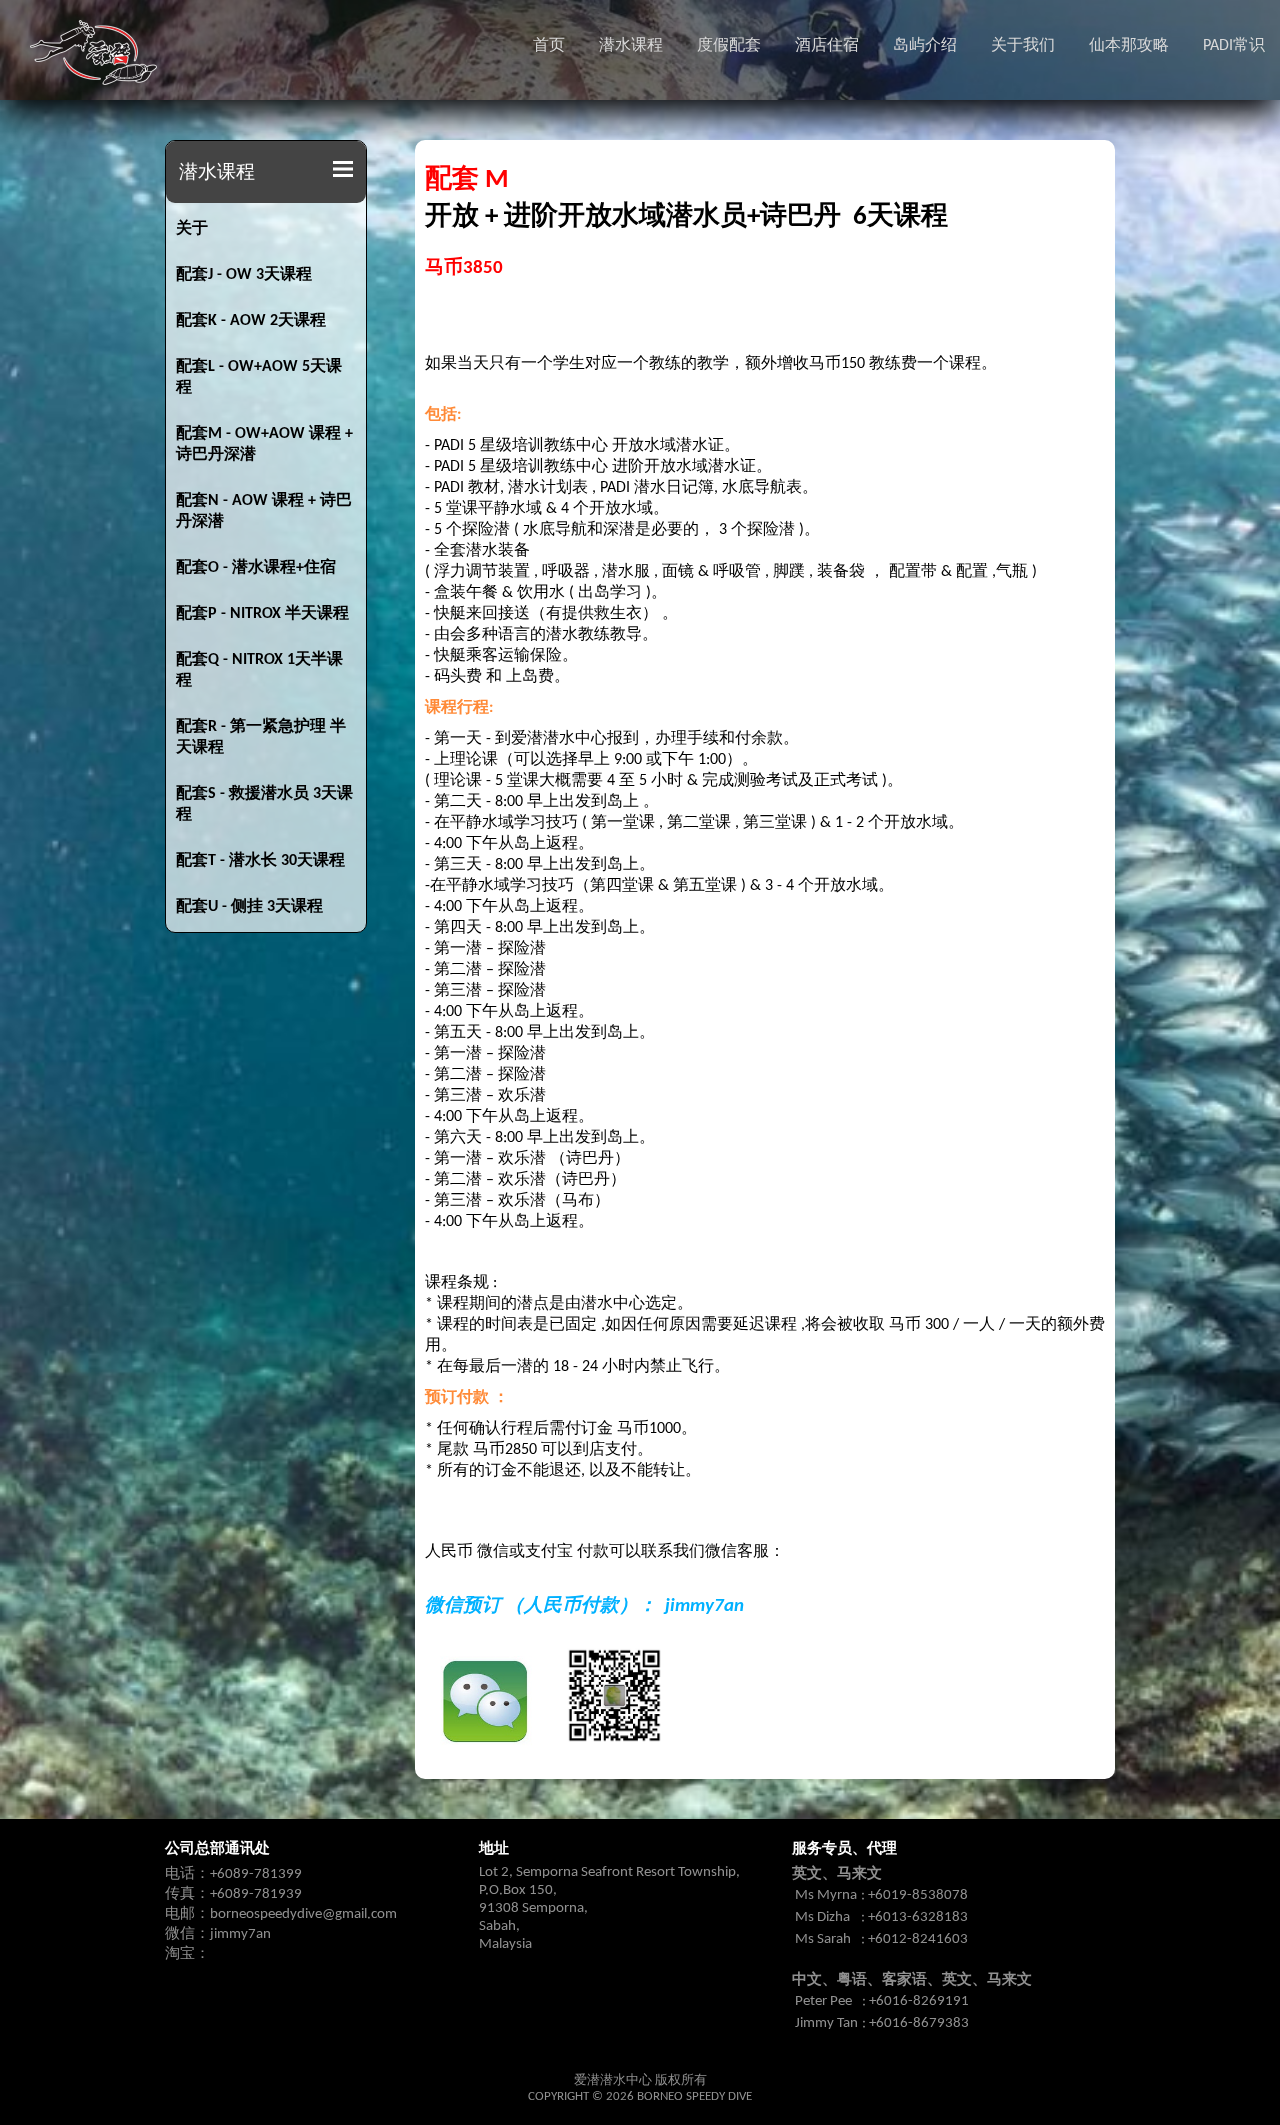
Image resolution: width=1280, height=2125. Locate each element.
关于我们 (1023, 46)
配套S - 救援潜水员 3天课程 (264, 804)
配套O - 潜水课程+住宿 (256, 568)
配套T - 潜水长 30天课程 (260, 861)
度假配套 (729, 46)
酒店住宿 (827, 46)
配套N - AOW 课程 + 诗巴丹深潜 (264, 511)
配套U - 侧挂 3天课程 (249, 907)
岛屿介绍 (925, 46)
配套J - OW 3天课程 (244, 275)
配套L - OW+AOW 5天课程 (259, 377)
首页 (549, 46)
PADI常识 (1234, 46)
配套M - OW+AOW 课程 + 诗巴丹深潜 (264, 444)
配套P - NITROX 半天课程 (262, 614)
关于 (192, 229)
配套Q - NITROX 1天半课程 (259, 670)
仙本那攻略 (1129, 46)
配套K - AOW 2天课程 (251, 321)
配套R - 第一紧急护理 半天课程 (261, 737)
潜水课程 (631, 46)
